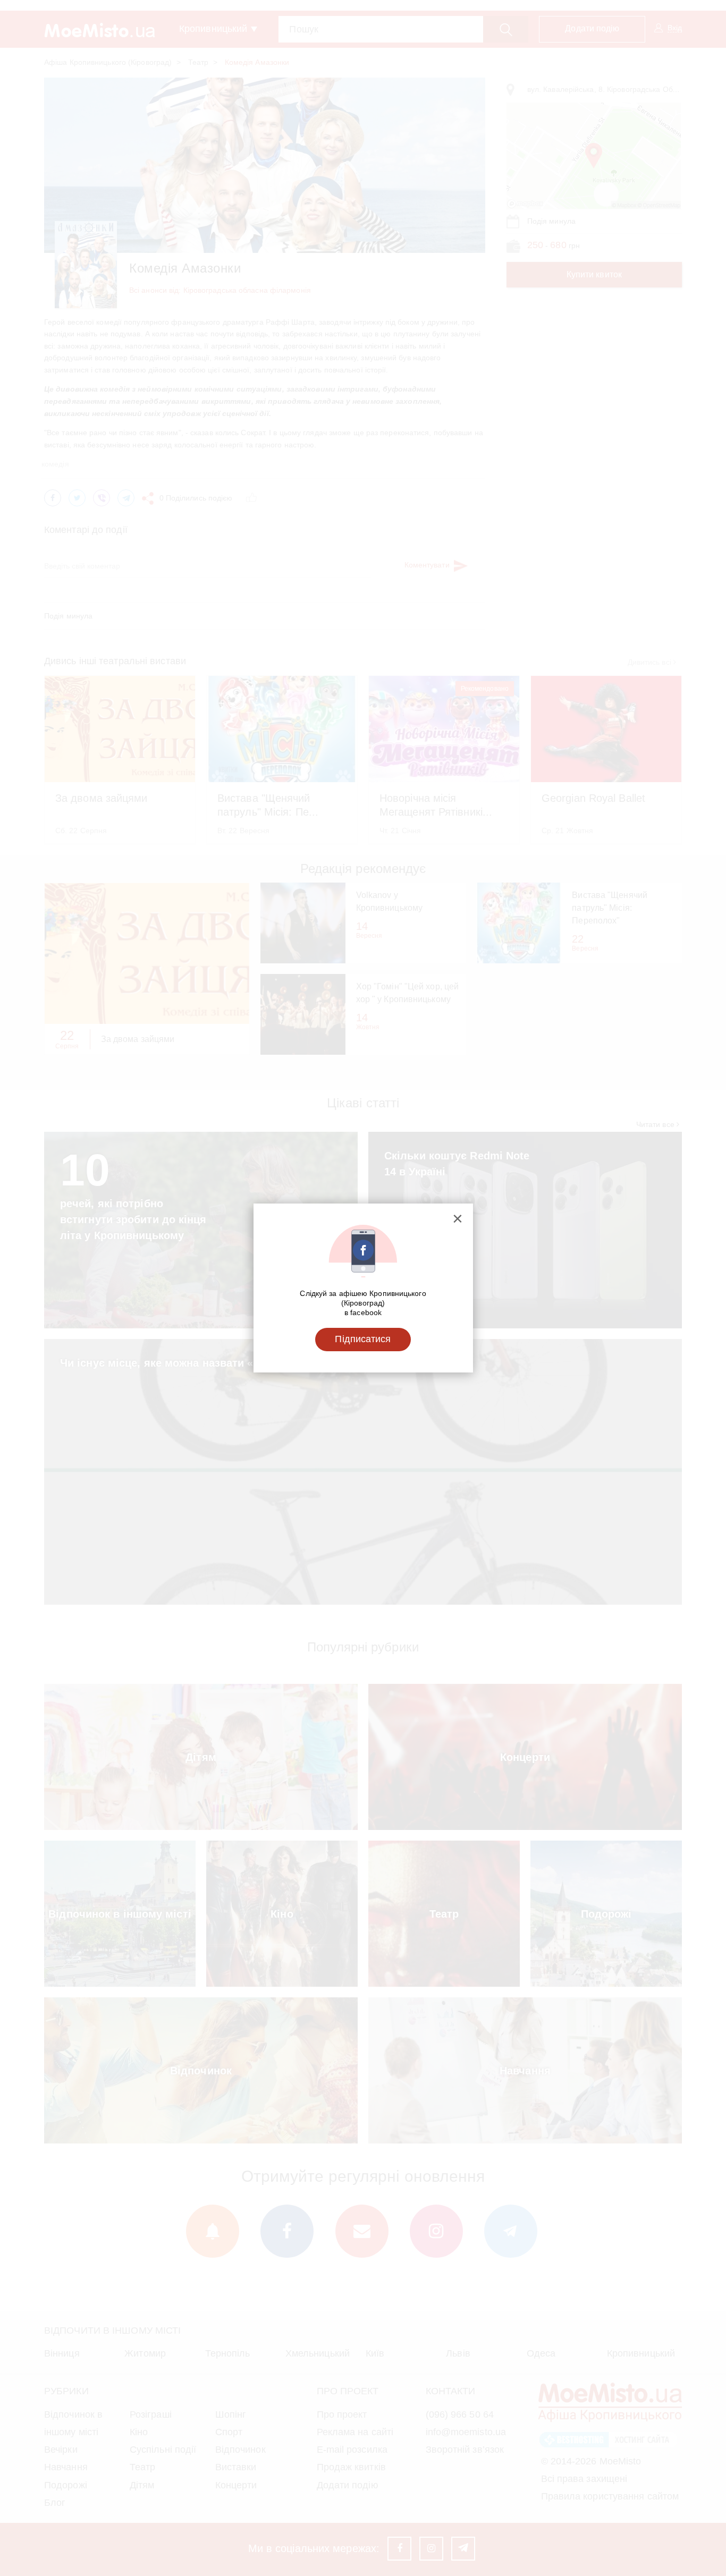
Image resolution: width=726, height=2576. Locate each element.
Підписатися (363, 1339)
